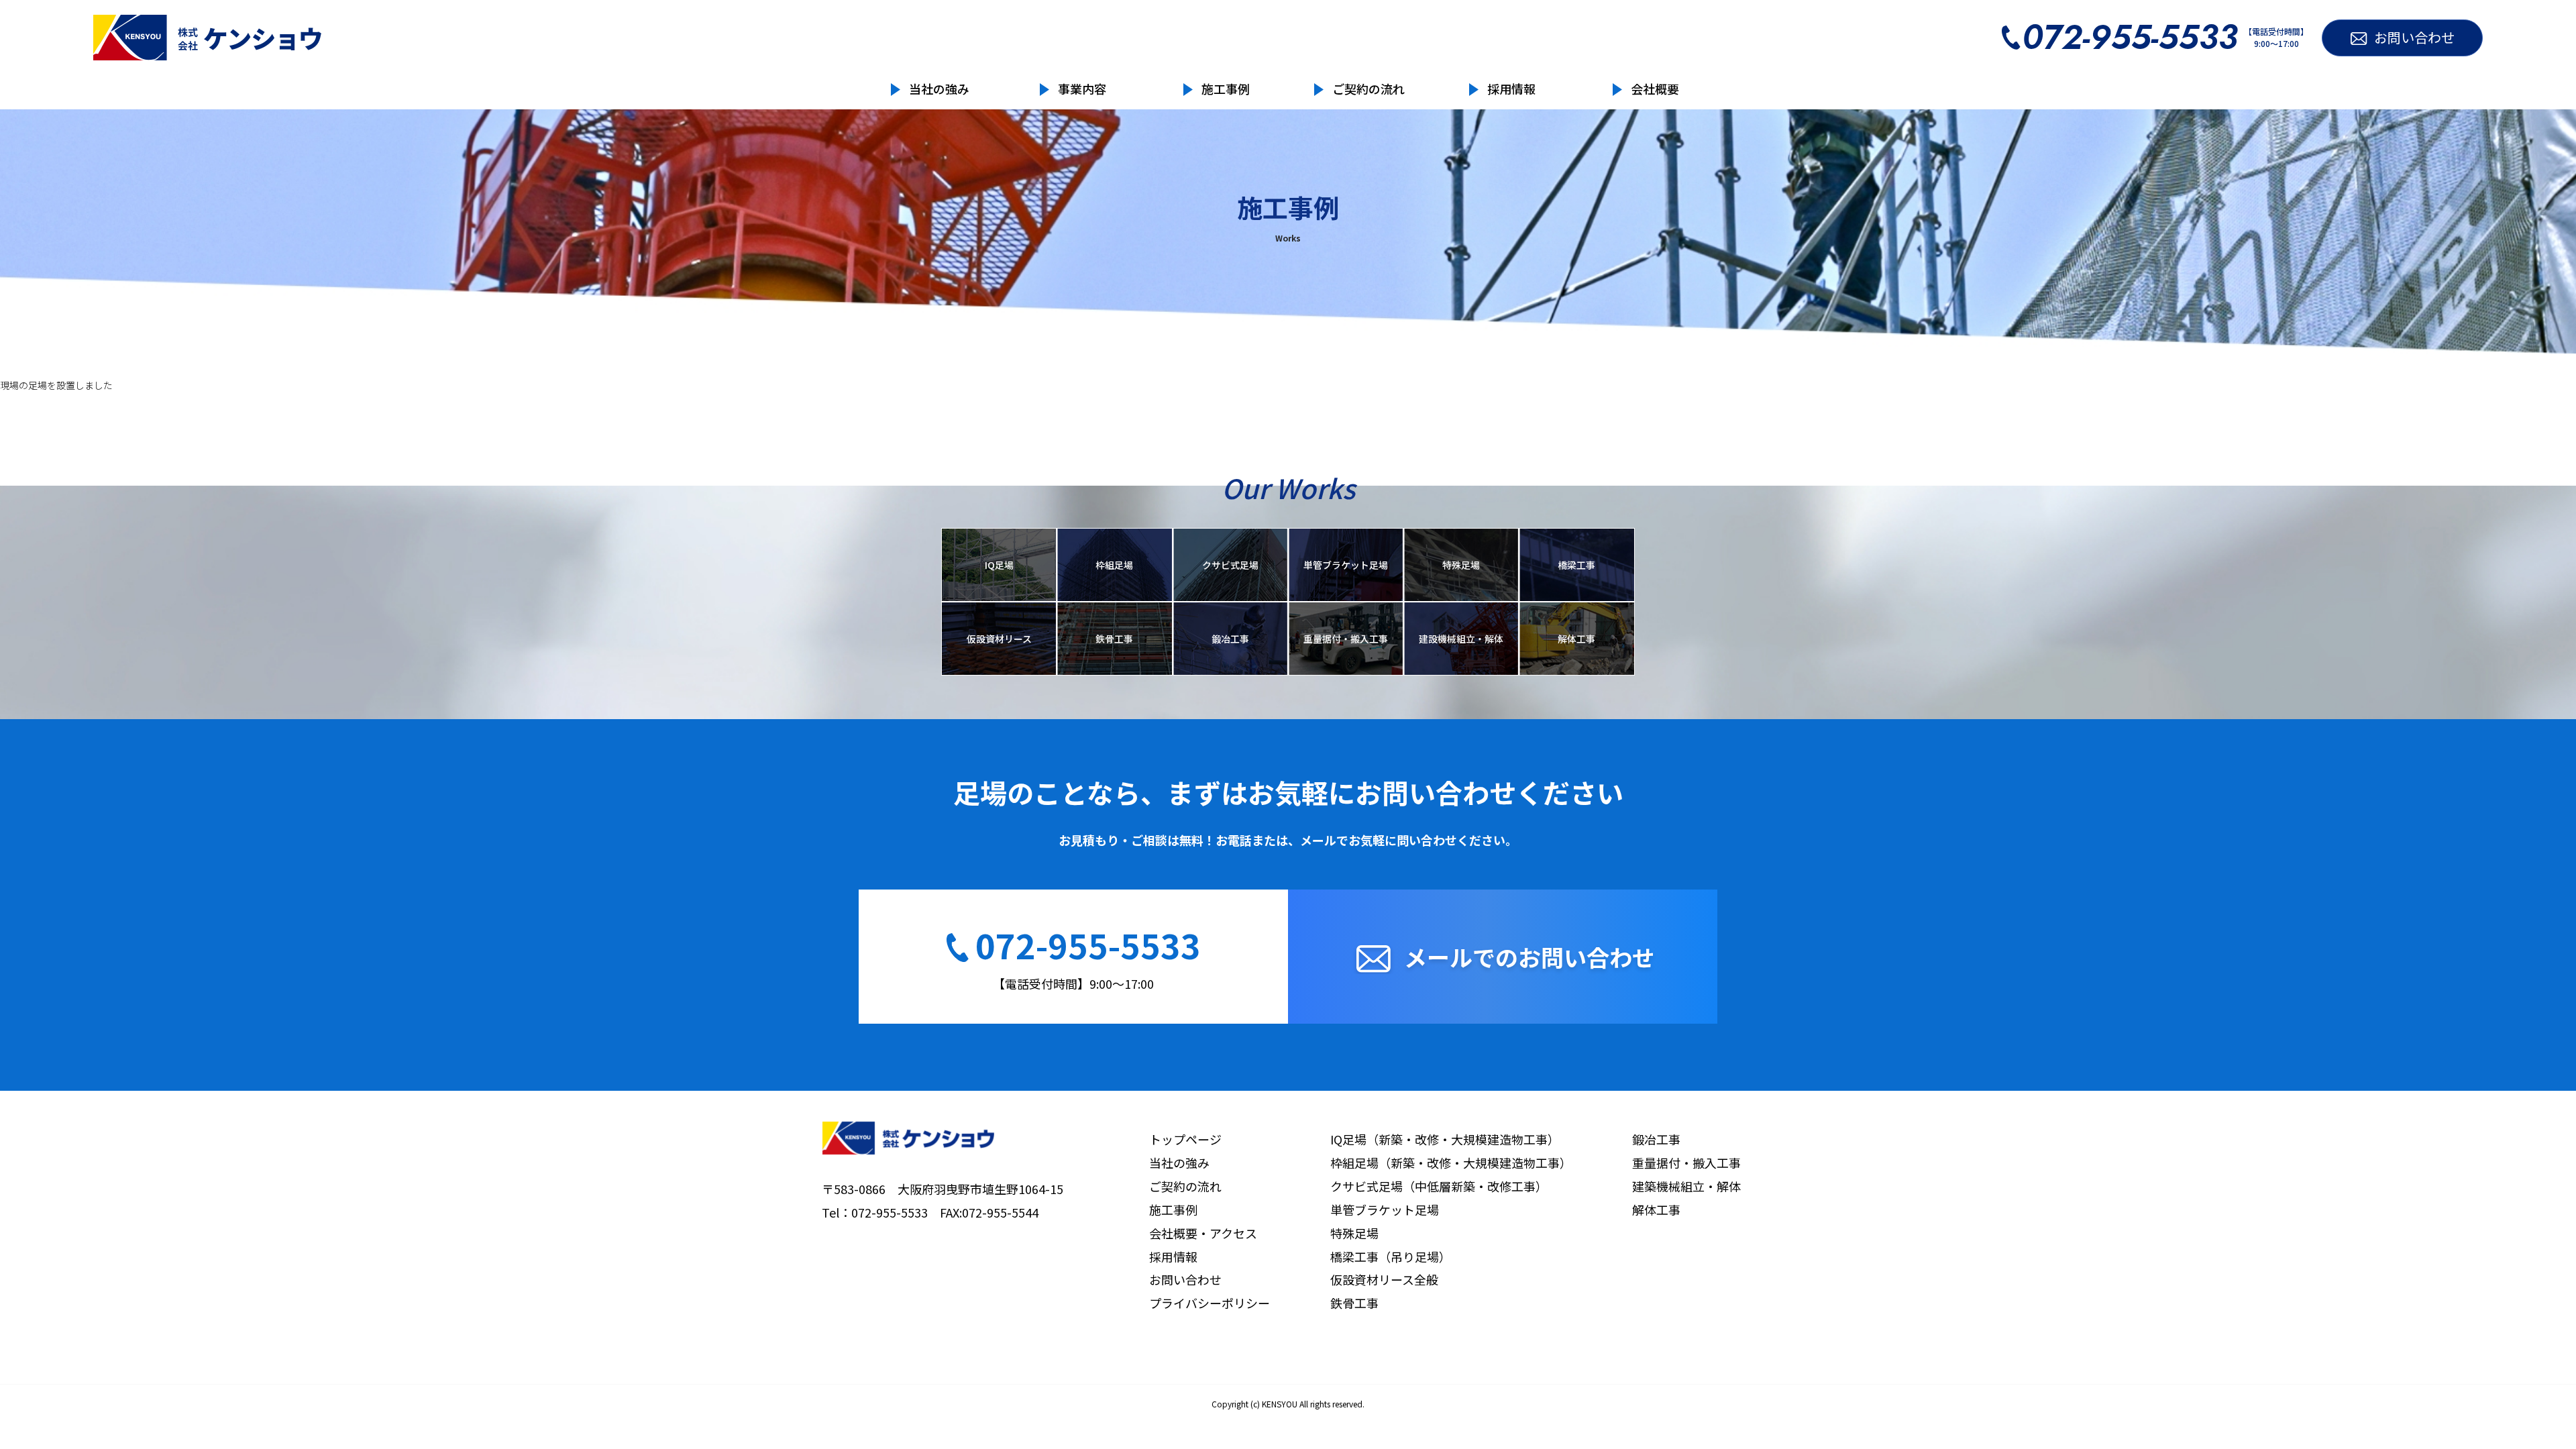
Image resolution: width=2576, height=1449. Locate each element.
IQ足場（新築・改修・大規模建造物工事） (1445, 1139)
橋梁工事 (1576, 565)
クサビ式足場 (1230, 565)
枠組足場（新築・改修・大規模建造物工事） (1451, 1163)
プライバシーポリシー (1210, 1303)
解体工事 (1576, 639)
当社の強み (939, 89)
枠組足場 (1114, 565)
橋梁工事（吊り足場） (1391, 1256)
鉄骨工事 (1114, 639)
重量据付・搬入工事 (1346, 639)
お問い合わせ (1185, 1279)
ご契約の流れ (1368, 89)
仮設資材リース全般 (1384, 1279)
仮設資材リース (999, 639)
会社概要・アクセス (1203, 1233)
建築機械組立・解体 (1686, 1186)
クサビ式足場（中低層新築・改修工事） (1439, 1186)
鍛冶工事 (1230, 639)
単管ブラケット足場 (1346, 565)
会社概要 (1655, 89)
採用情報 (1511, 89)
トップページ (1185, 1139)
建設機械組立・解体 (1461, 639)
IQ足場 (999, 565)
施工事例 (1226, 89)
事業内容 (1082, 89)
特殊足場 (1461, 565)
